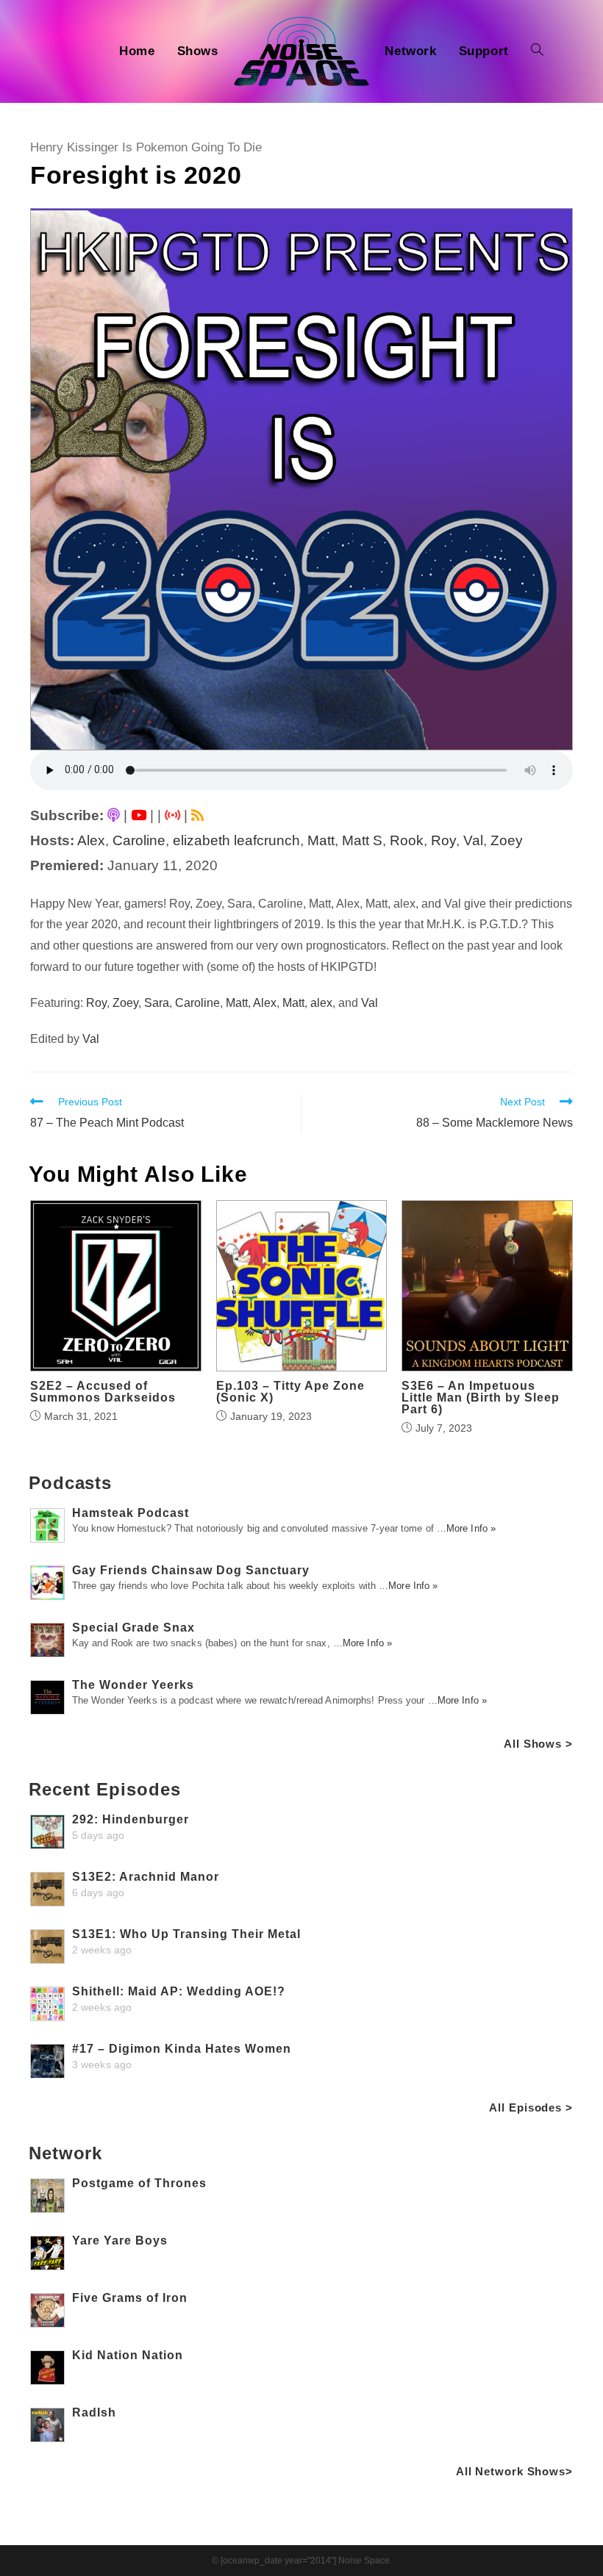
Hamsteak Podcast (131, 1513)
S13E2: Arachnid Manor (146, 1877)
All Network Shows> (514, 2471)
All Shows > (538, 1744)
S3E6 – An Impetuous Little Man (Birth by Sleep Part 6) (481, 1398)
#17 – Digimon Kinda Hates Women (182, 2049)
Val (473, 840)
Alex (91, 840)
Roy (443, 840)
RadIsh (94, 2412)
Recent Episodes (105, 1789)
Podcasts (70, 1483)
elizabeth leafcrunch (236, 840)
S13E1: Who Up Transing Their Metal (186, 1934)
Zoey (507, 840)
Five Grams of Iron (130, 2298)
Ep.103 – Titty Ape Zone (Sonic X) (290, 1392)
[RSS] (197, 815)
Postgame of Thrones (139, 2183)
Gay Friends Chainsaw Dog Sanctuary (191, 1570)
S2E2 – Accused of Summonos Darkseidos (103, 1392)
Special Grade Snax (133, 1628)
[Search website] (537, 51)
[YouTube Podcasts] (139, 815)
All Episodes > (531, 2107)
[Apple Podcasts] (114, 815)
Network (65, 2153)
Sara (157, 1003)
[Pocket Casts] (172, 815)
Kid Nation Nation (128, 2355)
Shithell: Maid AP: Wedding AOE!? (179, 1991)
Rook (407, 840)
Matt (321, 840)
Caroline (139, 840)
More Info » (471, 1528)
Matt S (362, 840)
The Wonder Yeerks (133, 1685)
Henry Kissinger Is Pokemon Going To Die (146, 147)
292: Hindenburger (131, 1819)
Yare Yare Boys (120, 2240)
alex (321, 1003)
